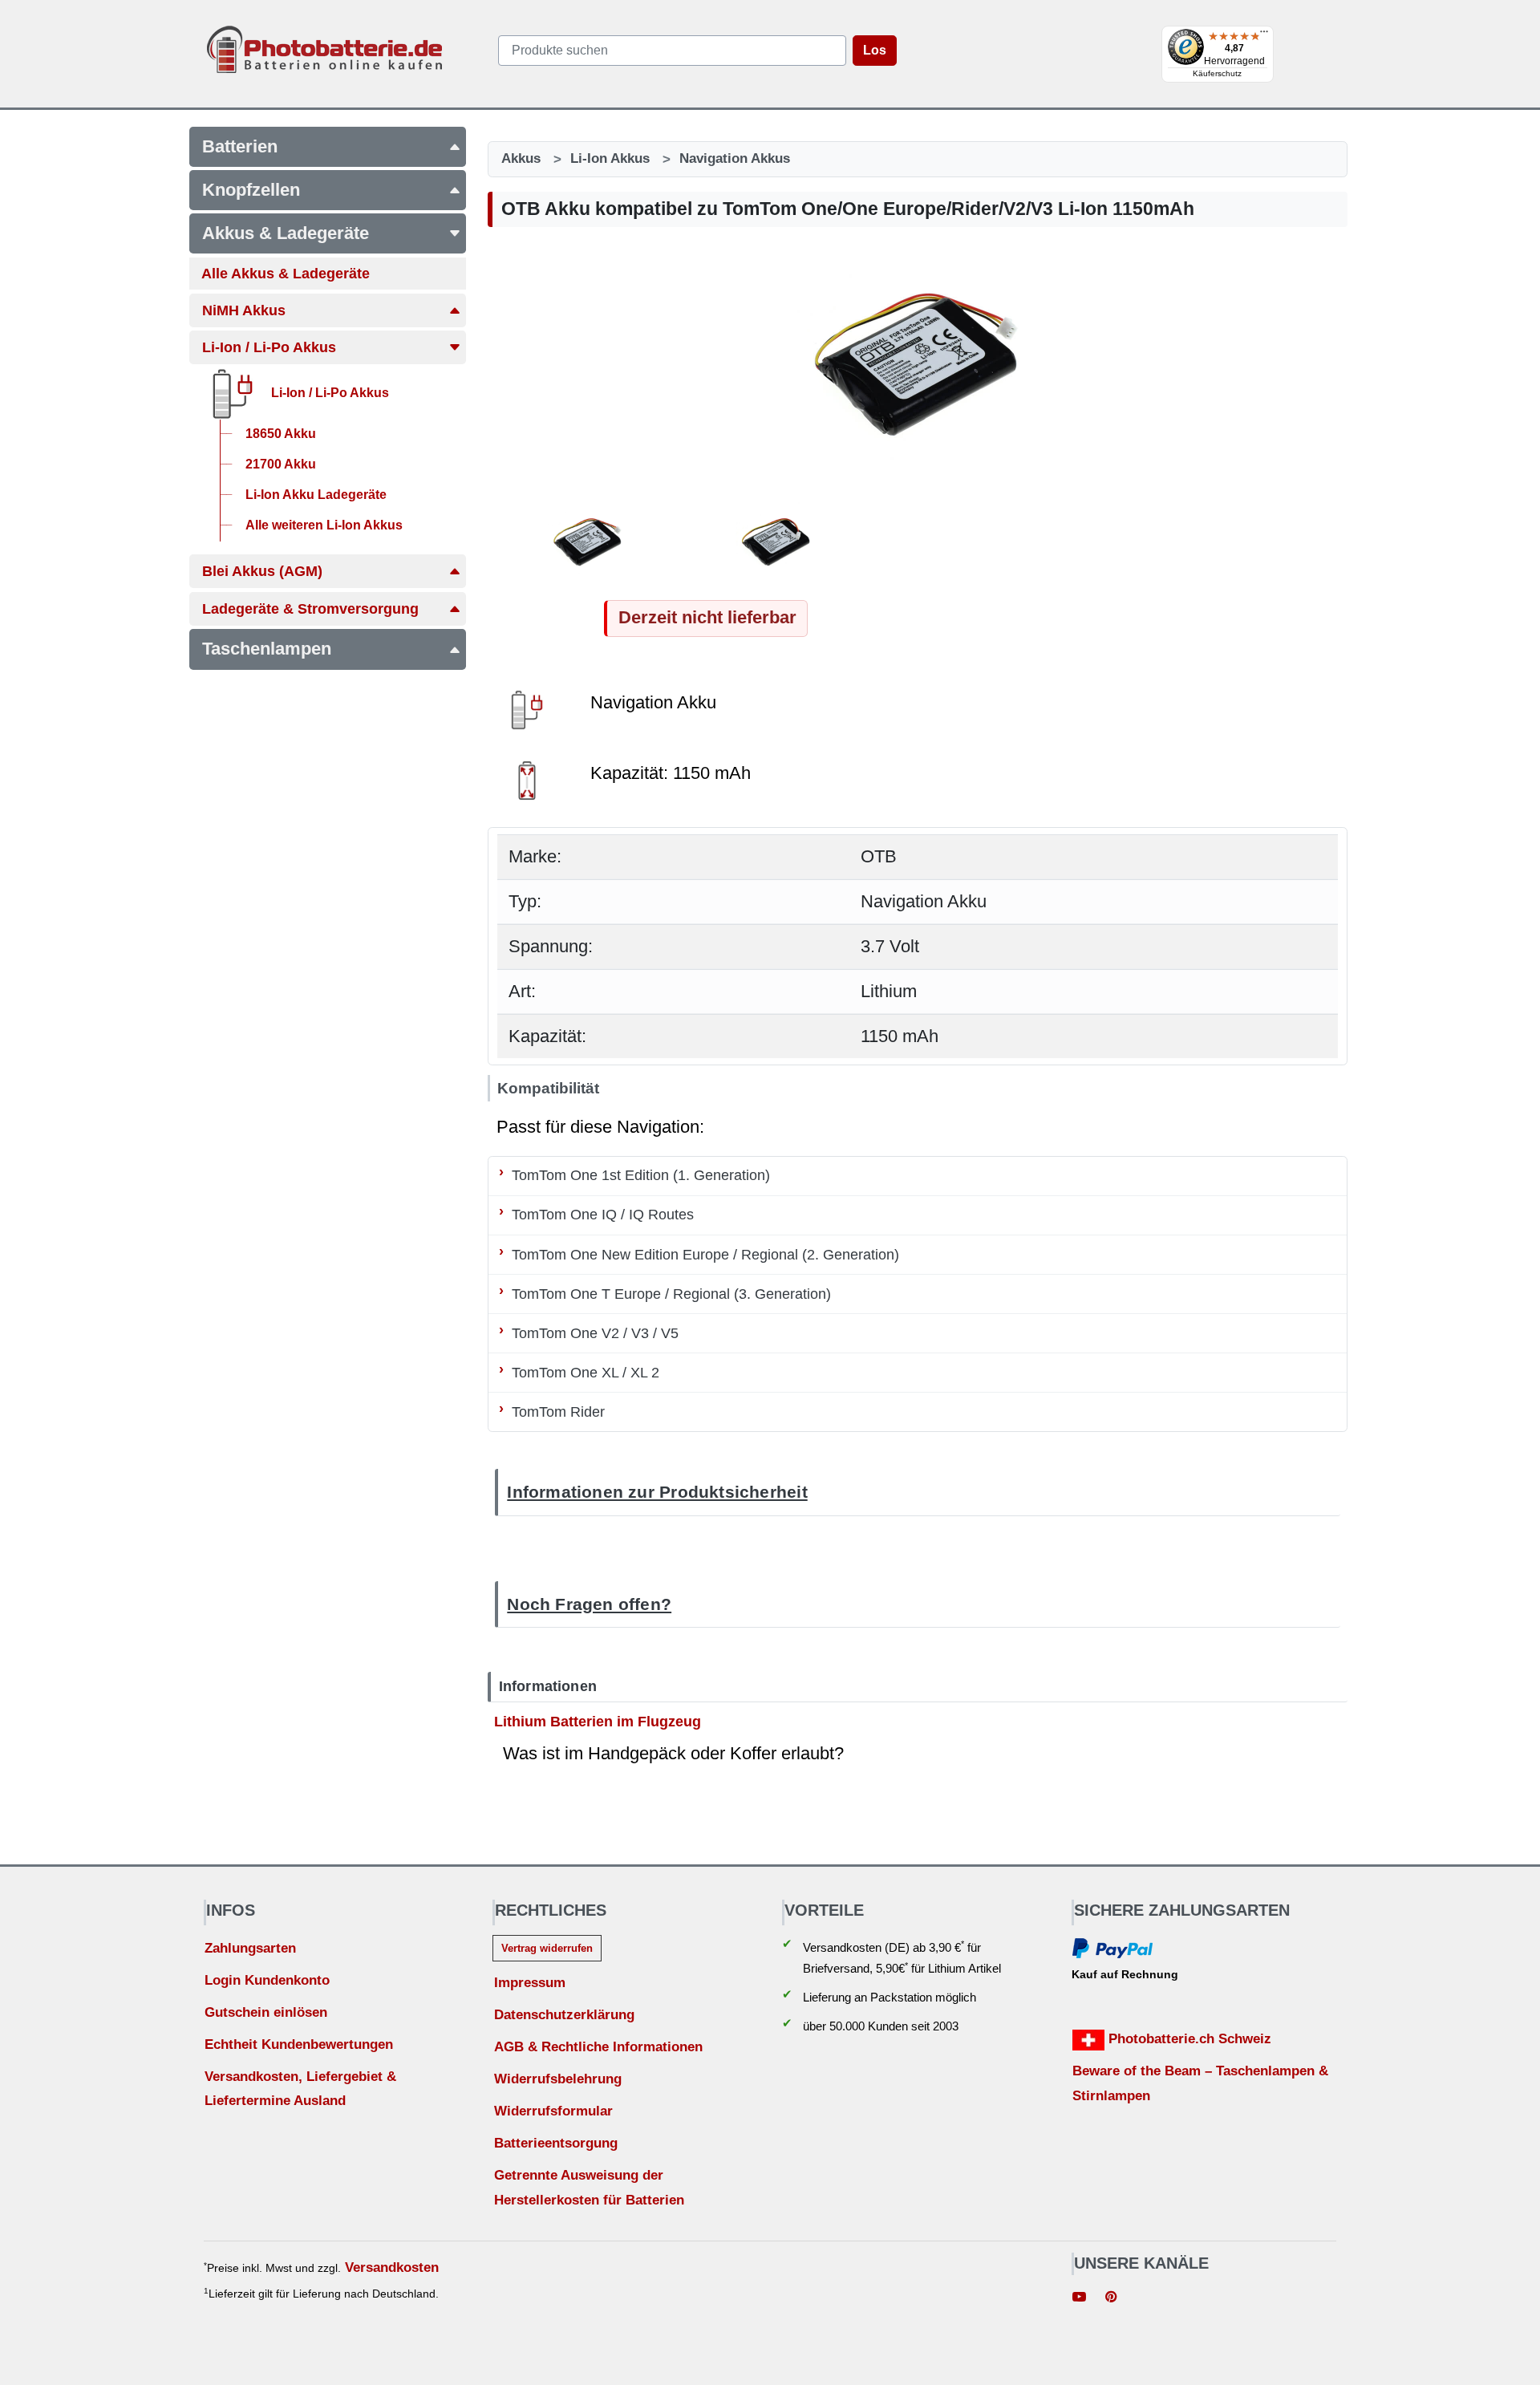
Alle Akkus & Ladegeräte (286, 274)
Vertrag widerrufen (547, 1948)
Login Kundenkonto (267, 1980)
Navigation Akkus (735, 158)
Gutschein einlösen (266, 2012)
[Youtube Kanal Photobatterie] (1080, 2299)
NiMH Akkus (244, 310)
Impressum (530, 1983)
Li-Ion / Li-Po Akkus (269, 347)
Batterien (240, 146)
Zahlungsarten (250, 1948)
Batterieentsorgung (556, 2143)
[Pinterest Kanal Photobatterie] (1111, 2299)
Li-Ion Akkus (610, 158)
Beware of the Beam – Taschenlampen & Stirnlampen (1200, 2083)
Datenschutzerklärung (564, 2015)
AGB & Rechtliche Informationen (598, 2047)
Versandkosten (392, 2267)
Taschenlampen (267, 649)
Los (875, 50)
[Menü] (1264, 35)
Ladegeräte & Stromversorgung (310, 609)
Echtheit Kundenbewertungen (299, 2044)
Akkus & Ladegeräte (286, 233)
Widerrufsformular (553, 2111)
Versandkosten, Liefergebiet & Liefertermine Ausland (300, 2089)
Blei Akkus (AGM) (262, 571)
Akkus (521, 158)
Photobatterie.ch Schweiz (1188, 2039)
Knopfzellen (251, 190)
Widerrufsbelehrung (558, 2079)
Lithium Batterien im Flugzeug (598, 1721)
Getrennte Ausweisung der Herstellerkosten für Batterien (589, 2188)
